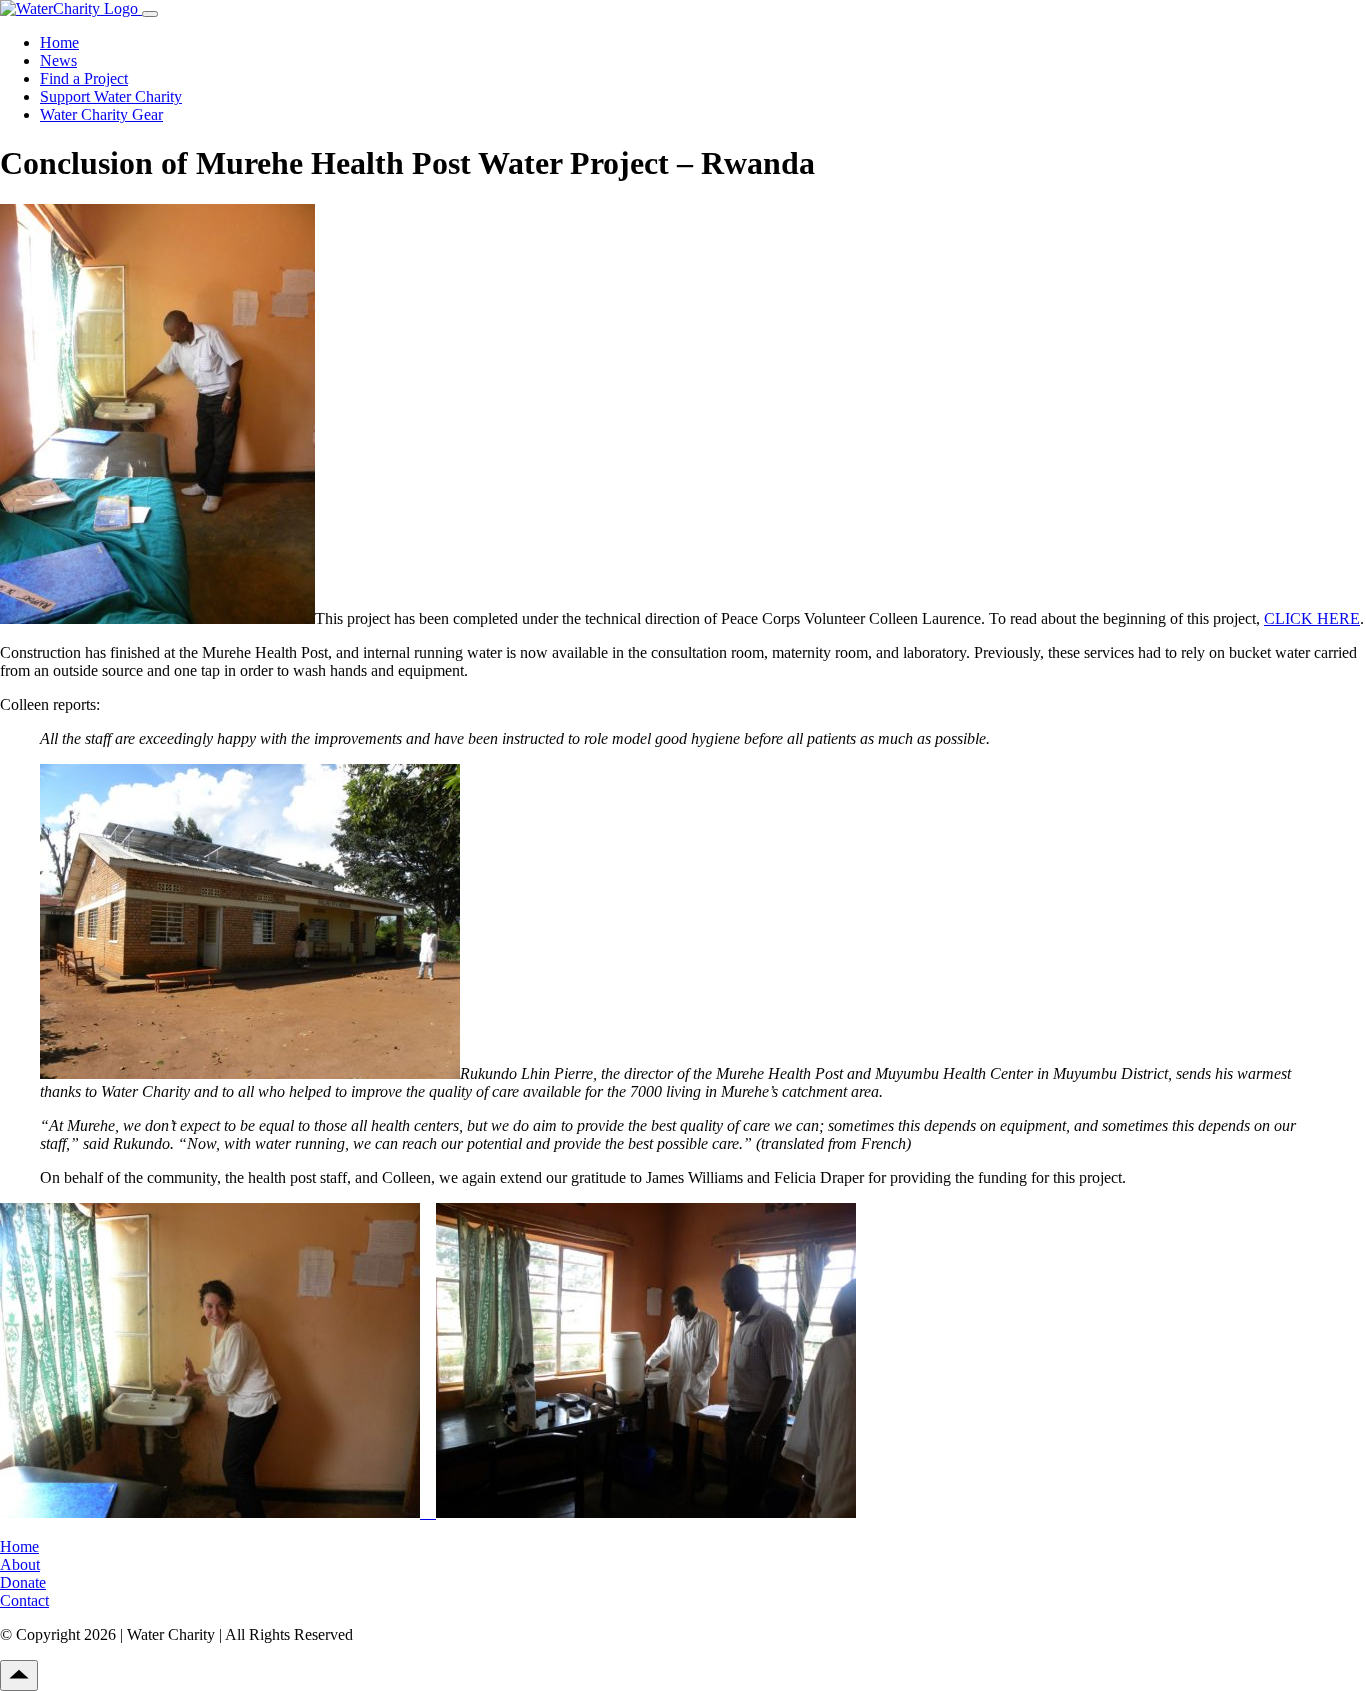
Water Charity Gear (101, 114)
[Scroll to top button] (19, 1675)
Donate (23, 1582)
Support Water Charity (111, 96)
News (58, 60)
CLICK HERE (1312, 618)
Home (59, 42)
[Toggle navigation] (150, 14)
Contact (24, 1600)
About (20, 1564)
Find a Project (84, 78)
